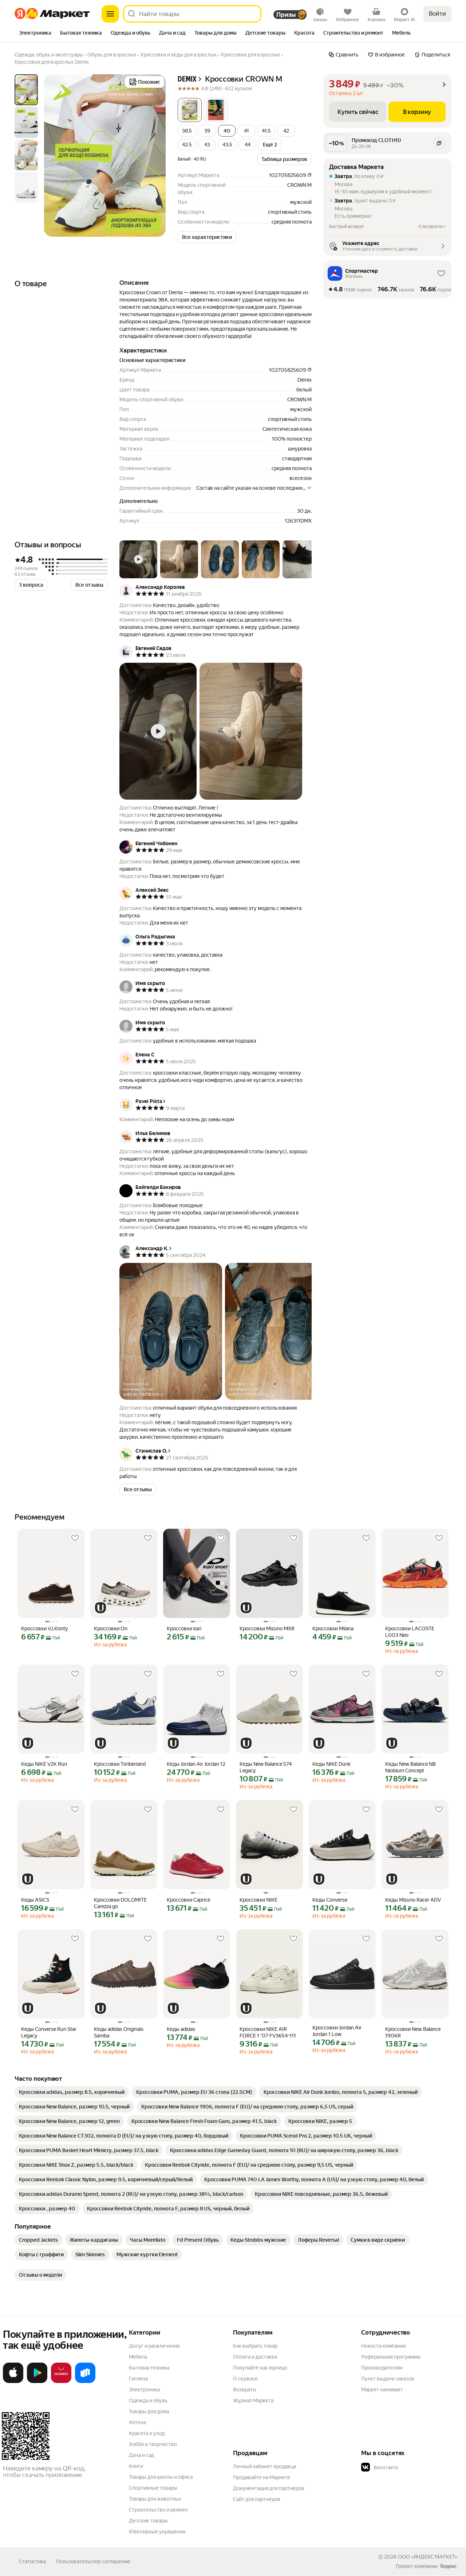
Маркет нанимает (382, 2390)
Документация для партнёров (269, 2488)
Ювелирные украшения (157, 2532)
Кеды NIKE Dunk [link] (331, 1764)
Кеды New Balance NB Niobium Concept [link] (410, 1767)
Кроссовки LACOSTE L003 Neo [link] (410, 1632)
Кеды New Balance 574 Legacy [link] (266, 1767)
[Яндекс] (448, 2566)
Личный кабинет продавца (264, 2466)
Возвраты (245, 2390)
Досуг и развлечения (154, 2346)
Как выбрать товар (255, 2346)
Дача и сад (141, 2455)
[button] (190, 110)
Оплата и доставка (255, 2357)
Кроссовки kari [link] (184, 1628)
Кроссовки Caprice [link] (188, 1900)
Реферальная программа (391, 2357)
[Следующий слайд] (154, 155)
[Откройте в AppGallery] (61, 2382)
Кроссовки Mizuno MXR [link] (267, 1628)
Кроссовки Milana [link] (333, 1628)
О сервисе (245, 2379)
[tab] (35, 34)
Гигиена (138, 2379)
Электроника (144, 2390)
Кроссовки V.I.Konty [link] (44, 1628)
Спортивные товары (153, 2488)
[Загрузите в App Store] (13, 2382)
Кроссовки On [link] (111, 1628)
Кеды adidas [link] (181, 2029)
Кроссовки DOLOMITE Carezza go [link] (120, 1903)
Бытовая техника (149, 2368)
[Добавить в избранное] (75, 1538)
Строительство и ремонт (159, 2510)
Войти (437, 14)
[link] (72, 2092)
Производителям (382, 2368)
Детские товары (148, 2521)
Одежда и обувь (148, 2400)
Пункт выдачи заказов (388, 2379)
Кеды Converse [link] (330, 1900)
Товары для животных (155, 2499)
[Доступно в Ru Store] (85, 2382)
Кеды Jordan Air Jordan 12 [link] (196, 1764)
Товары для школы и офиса (161, 2477)
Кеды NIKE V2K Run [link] (44, 1764)
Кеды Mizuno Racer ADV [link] (413, 1900)
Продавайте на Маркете (262, 2477)
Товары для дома (149, 2411)
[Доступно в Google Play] (37, 2382)
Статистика (32, 2561)
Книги (136, 2466)
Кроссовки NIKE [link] (258, 1900)
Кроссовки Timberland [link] (120, 1764)
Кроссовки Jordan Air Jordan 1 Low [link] (337, 2031)
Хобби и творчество (153, 2444)
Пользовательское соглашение (93, 2561)
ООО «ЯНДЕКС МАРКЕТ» (428, 2557)
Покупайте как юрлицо (260, 2368)
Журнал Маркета (253, 2400)
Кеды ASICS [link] (35, 1900)
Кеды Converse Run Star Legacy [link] (49, 2032)
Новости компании (384, 2346)
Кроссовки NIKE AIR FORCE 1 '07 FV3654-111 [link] (268, 2032)
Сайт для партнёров (257, 2499)
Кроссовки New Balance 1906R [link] (413, 2032)
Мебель (138, 2357)
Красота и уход (147, 2433)
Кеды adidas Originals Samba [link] (119, 2032)
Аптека (137, 2422)
